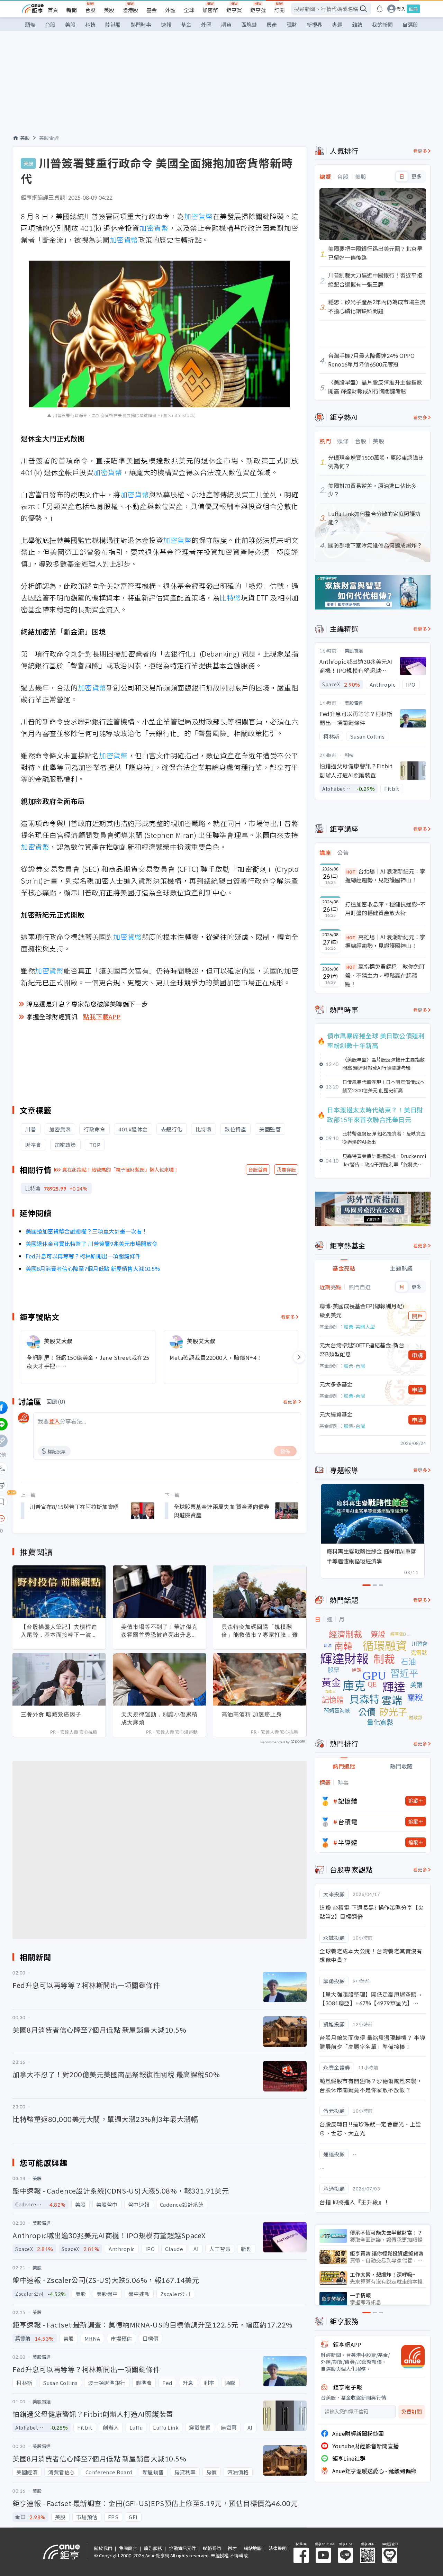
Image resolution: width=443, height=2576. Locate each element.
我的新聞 (382, 24)
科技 (90, 24)
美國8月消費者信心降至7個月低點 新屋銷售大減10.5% (93, 1268)
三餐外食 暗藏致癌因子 (51, 1714)
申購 (417, 1355)
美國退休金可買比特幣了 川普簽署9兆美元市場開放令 (92, 1244)
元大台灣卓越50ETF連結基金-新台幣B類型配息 (362, 1349)
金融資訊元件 (182, 2548)
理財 (292, 24)
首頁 (53, 10)
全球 (189, 10)
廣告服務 (153, 2548)
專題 (337, 24)
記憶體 (348, 1801)
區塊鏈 (249, 24)
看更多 (288, 1317)
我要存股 (286, 1169)
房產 (272, 24)
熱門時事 (141, 24)
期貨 (226, 24)
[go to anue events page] (380, 9)
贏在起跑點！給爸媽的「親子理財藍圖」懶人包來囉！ (120, 1169)
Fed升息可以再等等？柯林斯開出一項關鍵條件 (83, 1256)
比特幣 (230, 598)
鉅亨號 (258, 10)
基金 (152, 10)
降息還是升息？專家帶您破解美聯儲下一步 (87, 1004)
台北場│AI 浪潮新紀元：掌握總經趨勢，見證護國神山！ (385, 876)
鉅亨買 (234, 10)
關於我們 (103, 2548)
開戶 (417, 1316)
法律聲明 (278, 2548)
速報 (166, 24)
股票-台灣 (354, 1366)
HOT (351, 872)
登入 (401, 9)
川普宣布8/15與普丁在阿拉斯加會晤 (74, 1507)
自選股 (410, 24)
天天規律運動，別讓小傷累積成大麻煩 (159, 1718)
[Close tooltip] (59, 1518)
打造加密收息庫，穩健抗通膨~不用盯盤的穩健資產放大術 (385, 909)
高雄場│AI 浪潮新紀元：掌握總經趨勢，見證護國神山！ (385, 941)
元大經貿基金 (336, 1414)
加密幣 (210, 10)
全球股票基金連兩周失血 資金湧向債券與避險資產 (221, 1511)
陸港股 (130, 10)
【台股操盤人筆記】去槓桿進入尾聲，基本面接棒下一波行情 (59, 1631)
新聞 (72, 10)
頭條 (30, 24)
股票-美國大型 (359, 1327)
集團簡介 (128, 2548)
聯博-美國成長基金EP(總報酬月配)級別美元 (362, 1310)
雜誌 (357, 24)
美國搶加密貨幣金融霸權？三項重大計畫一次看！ (87, 1231)
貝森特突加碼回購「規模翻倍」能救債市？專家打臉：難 (260, 1631)
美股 (109, 10)
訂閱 (279, 10)
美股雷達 (49, 138)
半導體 (348, 1842)
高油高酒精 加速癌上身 (252, 1714)
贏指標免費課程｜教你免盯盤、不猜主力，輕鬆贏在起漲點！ (385, 975)
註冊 (413, 9)
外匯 (170, 10)
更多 (417, 177)
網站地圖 (253, 2548)
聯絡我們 (212, 2548)
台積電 (348, 1822)
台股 (90, 10)
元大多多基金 (336, 1384)
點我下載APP (102, 1016)
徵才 (232, 2548)
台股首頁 (258, 1169)
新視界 (314, 24)
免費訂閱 (412, 2412)
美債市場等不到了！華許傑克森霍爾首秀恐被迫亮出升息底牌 (159, 1631)
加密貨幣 (198, 216)
